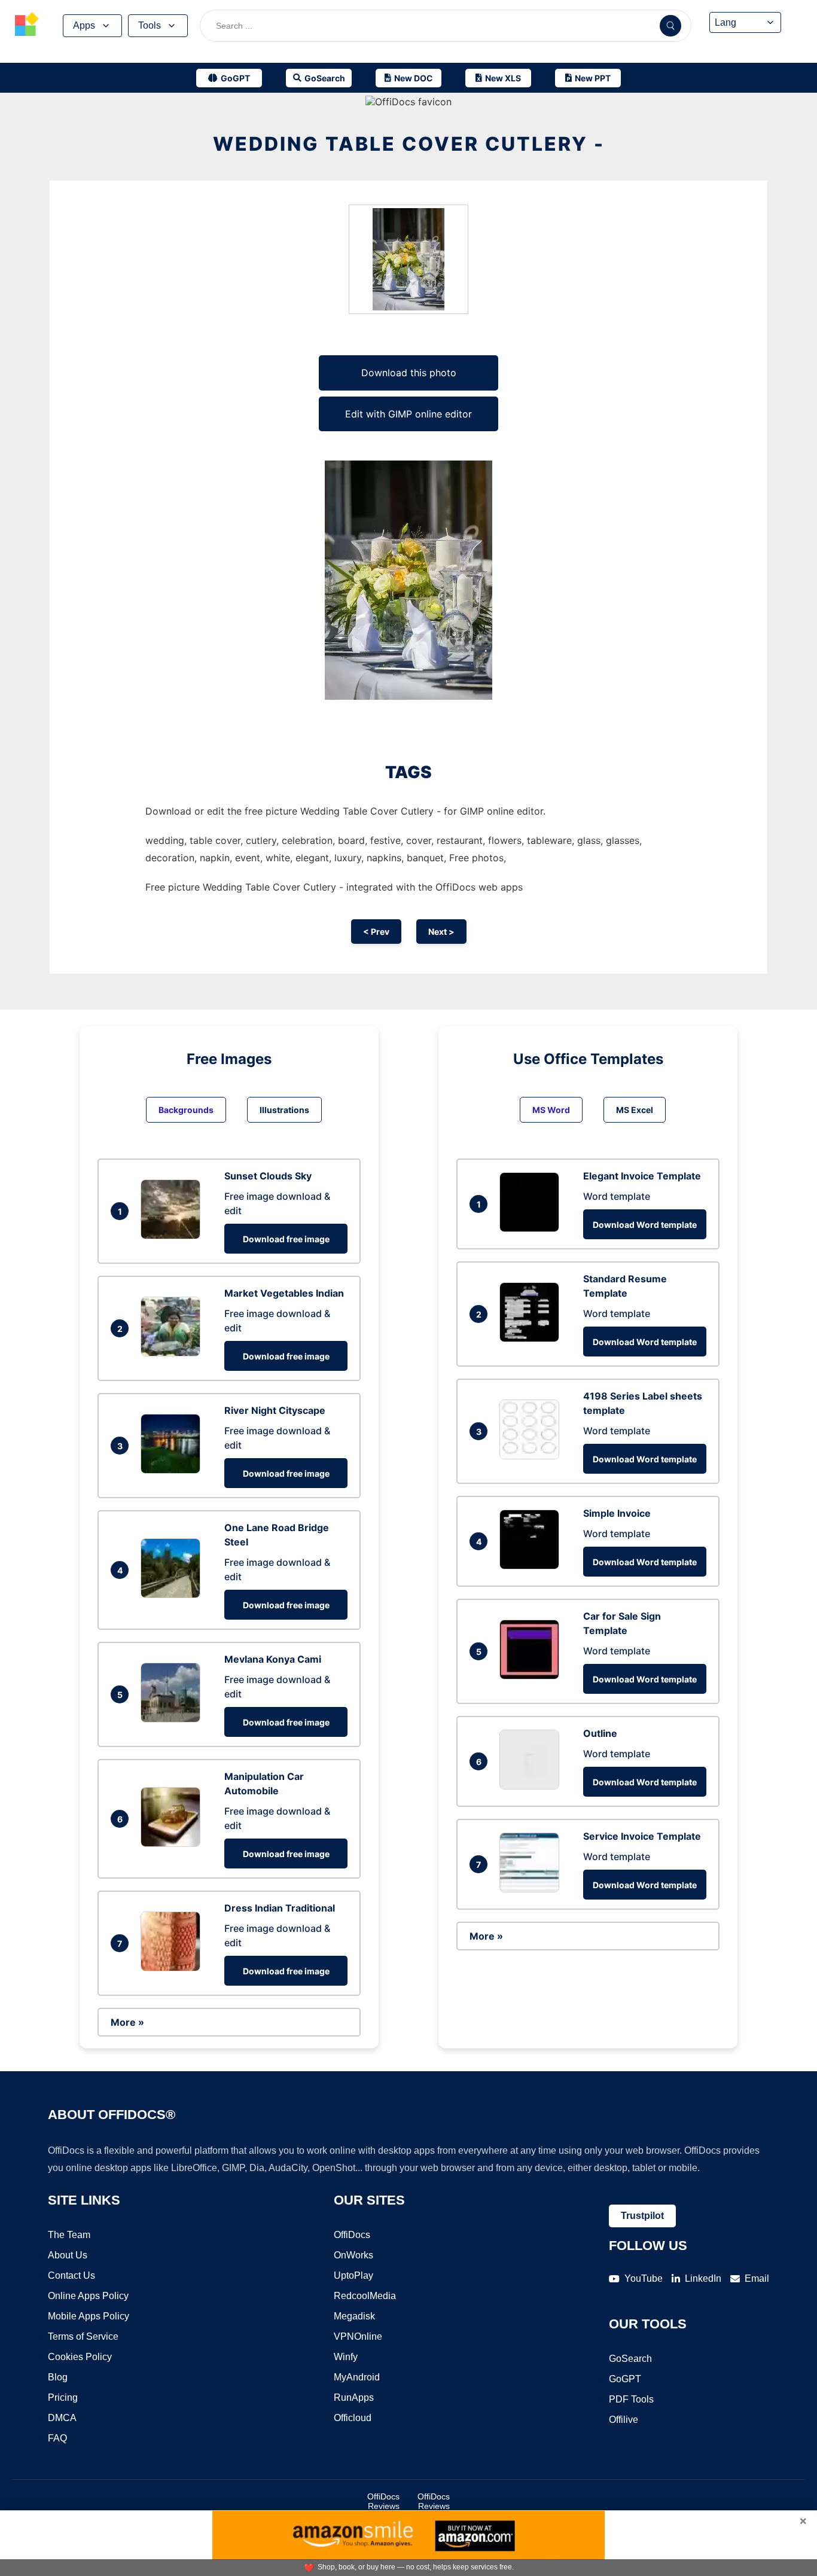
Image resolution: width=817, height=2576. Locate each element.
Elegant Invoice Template (642, 1176)
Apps (84, 25)
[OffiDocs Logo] (27, 26)
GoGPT (625, 2379)
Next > (441, 932)
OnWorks (353, 2255)
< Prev (376, 932)
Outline (600, 1733)
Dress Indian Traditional (280, 1908)
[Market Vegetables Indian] (173, 1353)
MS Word (551, 1110)
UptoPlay (353, 2275)
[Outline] (532, 1786)
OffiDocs (352, 2235)
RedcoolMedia (365, 2296)
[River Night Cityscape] (173, 1470)
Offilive (624, 2420)
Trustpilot (642, 2216)
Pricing (63, 2397)
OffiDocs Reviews (383, 2501)
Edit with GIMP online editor (408, 414)
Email (757, 2278)
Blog (58, 2377)
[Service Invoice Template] (532, 1889)
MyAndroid (357, 2377)
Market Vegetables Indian (284, 1293)
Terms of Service (83, 2336)
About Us (68, 2255)
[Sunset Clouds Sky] (173, 1236)
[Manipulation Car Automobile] (173, 1843)
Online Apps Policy (88, 2296)
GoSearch (630, 2359)
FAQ (57, 2438)
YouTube (644, 2278)
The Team (69, 2235)
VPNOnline (358, 2336)
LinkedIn (703, 2278)
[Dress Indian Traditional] (173, 1968)
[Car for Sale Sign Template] (532, 1676)
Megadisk (354, 2316)
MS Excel (635, 1110)
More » (127, 2022)
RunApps (354, 2397)
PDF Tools (631, 2399)
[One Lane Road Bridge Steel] (173, 1595)
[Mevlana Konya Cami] (173, 1719)
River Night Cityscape (275, 1410)
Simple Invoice (617, 1513)
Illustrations (284, 1110)
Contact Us (71, 2275)
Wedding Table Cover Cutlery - (409, 144)
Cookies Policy (80, 2357)
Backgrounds (186, 1110)
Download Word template (645, 1225)
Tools (150, 25)
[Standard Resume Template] (532, 1339)
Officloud (353, 2418)
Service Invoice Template (642, 1836)
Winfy (346, 2357)
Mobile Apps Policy (89, 2316)
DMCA (62, 2418)
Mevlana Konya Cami (273, 1659)
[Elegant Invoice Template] (532, 1228)
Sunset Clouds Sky (268, 1176)
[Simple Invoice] (532, 1566)
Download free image (286, 1239)
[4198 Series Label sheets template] (532, 1456)
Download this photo (409, 373)
